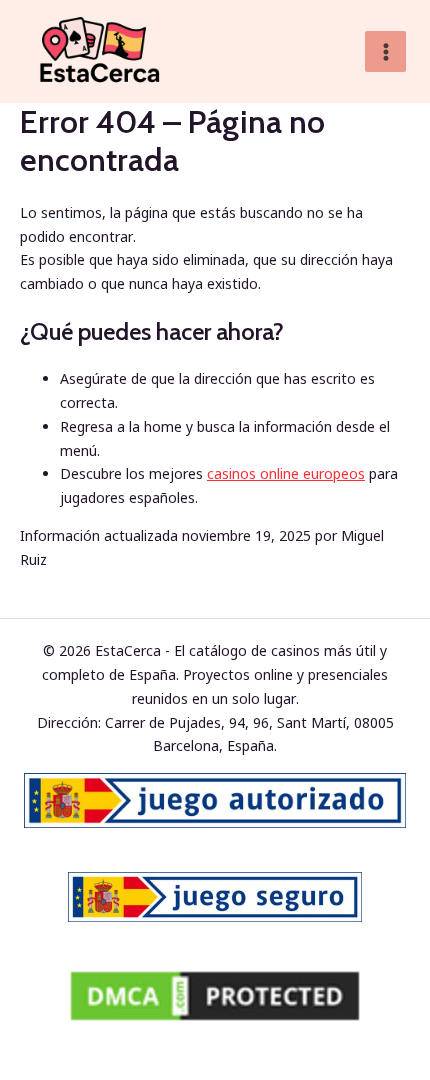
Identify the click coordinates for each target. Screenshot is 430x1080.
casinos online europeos (286, 473)
